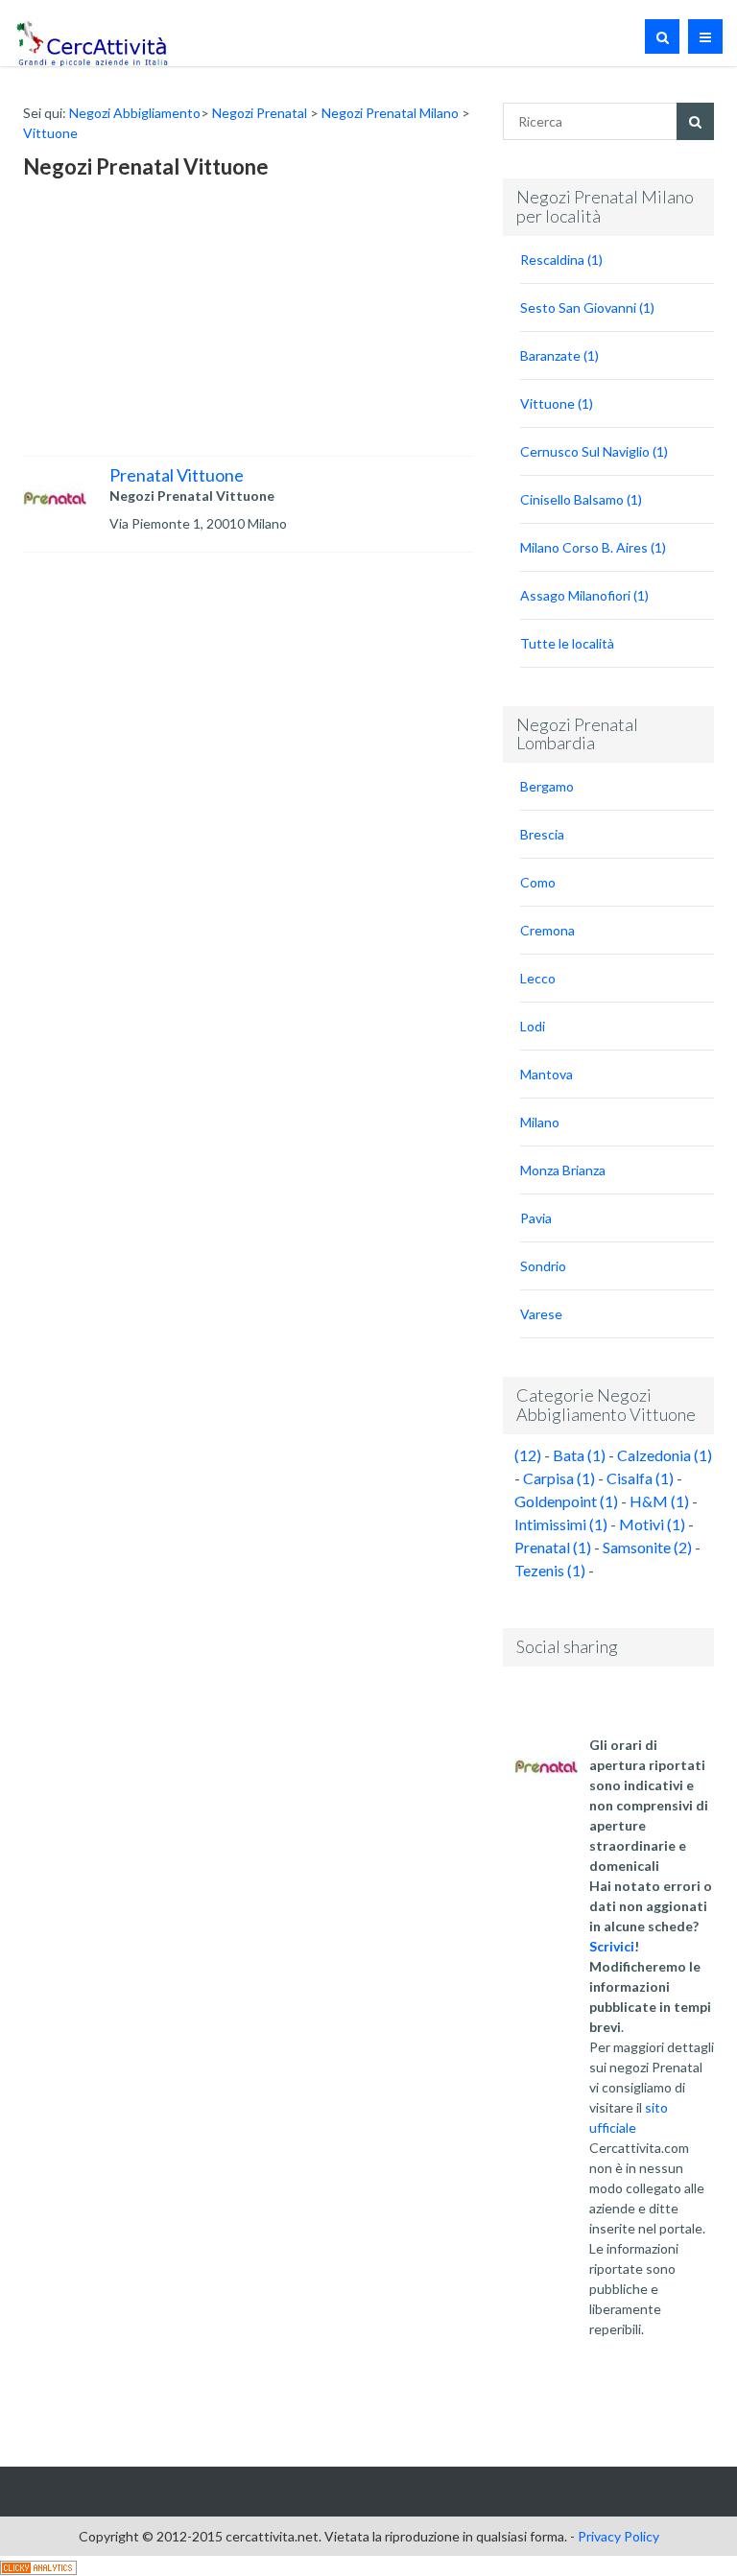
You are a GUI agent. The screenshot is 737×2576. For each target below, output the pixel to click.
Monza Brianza (563, 1170)
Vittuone (50, 133)
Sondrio (543, 1266)
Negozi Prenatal (260, 113)
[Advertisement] (167, 321)
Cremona (547, 930)
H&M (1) (659, 1501)
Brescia (542, 834)
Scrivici (612, 1946)
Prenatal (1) (553, 1547)
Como (538, 882)
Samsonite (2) (647, 1547)
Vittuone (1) (557, 403)
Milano (540, 1122)
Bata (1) (579, 1455)
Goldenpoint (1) (566, 1501)
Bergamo (547, 786)
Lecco (538, 978)
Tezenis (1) (550, 1570)
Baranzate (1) (559, 355)
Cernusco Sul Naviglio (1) (594, 451)
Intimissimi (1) (561, 1524)
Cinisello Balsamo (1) (581, 499)
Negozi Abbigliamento (135, 113)
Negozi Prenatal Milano (390, 113)
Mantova (547, 1074)
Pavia (536, 1218)
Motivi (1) (652, 1524)
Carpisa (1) (559, 1478)
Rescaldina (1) (561, 260)
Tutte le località (567, 643)
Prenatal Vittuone (177, 475)
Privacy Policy (618, 2536)
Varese (541, 1314)
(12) (528, 1455)
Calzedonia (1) (665, 1455)
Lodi (533, 1026)
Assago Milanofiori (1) (584, 595)
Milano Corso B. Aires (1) (593, 547)
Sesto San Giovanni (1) (587, 307)
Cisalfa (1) (640, 1478)
